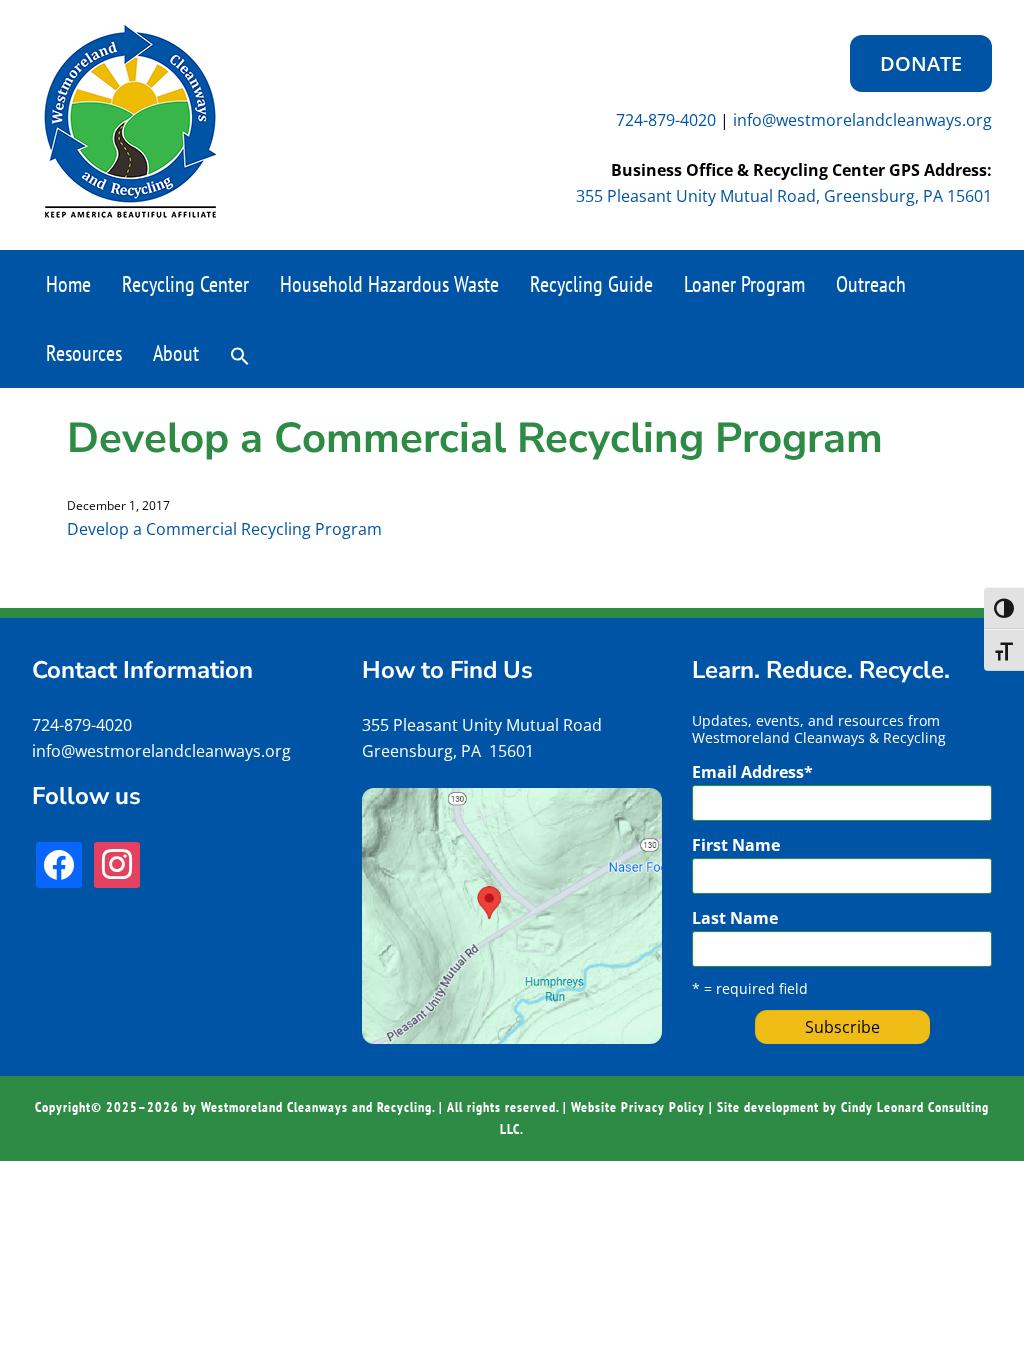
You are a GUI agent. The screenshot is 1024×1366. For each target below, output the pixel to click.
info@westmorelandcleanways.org (862, 120)
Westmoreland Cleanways (130, 122)
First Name (736, 845)
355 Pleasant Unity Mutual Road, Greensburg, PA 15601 (784, 196)
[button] (240, 354)
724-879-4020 (666, 120)
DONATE (921, 63)
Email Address (752, 772)
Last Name (735, 918)
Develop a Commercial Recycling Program (224, 529)
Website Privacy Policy (638, 1107)
